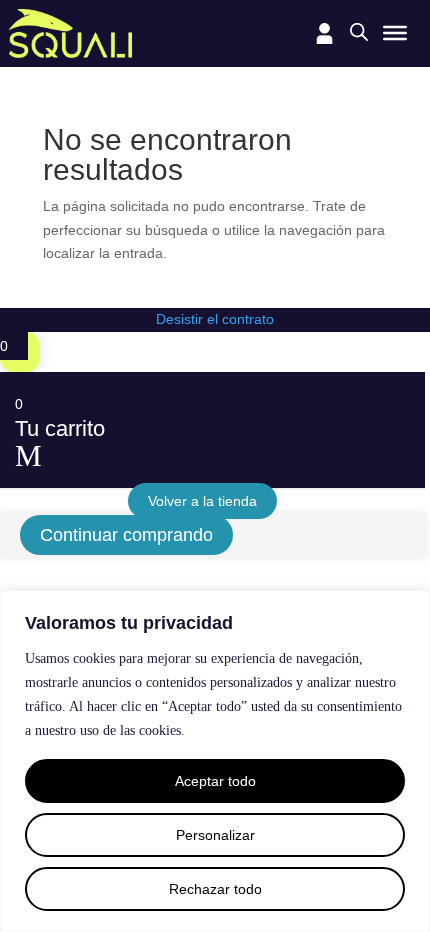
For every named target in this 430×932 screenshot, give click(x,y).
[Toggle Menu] (395, 33)
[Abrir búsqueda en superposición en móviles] (359, 31)
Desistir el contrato (215, 319)
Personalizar (215, 835)
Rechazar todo (215, 889)
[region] (215, 761)
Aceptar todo (215, 781)
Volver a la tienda (202, 501)
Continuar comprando (126, 535)
